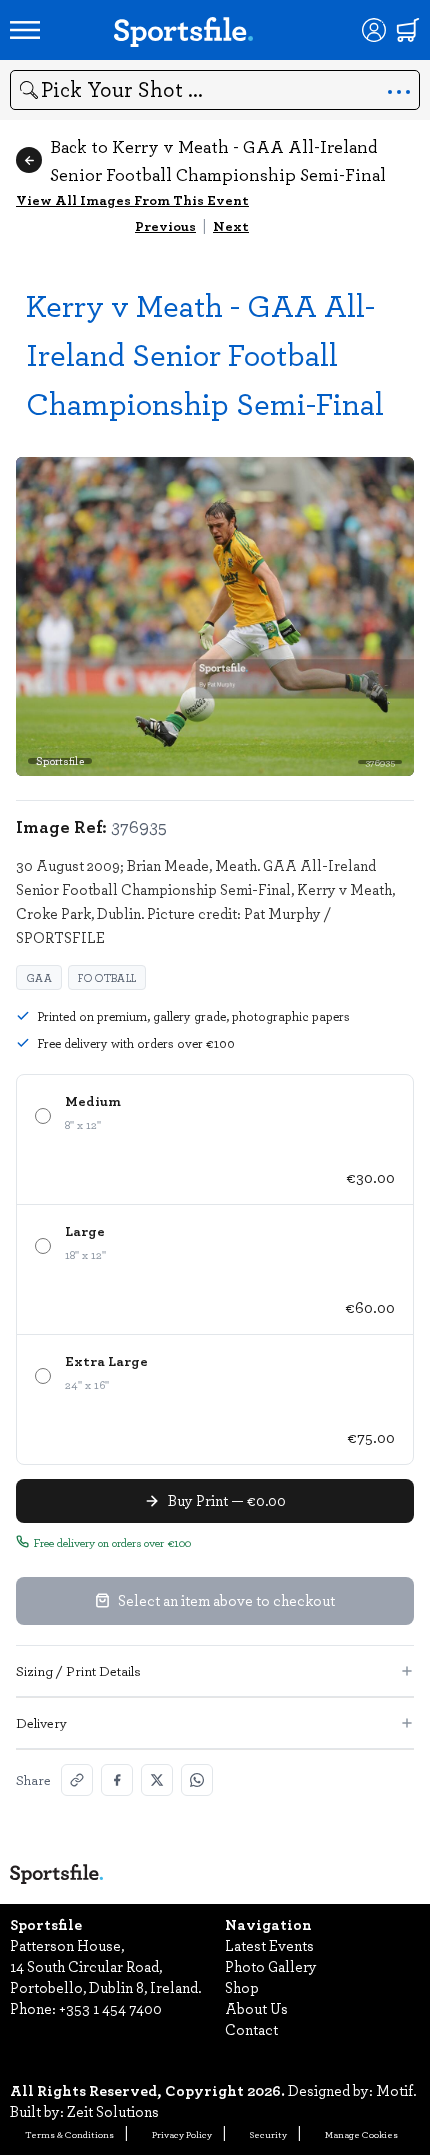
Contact (251, 2029)
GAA (39, 977)
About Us (256, 2008)
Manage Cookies (361, 2134)
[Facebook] (117, 1780)
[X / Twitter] (157, 1780)
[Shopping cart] (408, 30)
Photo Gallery (271, 1966)
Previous (165, 225)
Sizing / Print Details (78, 1670)
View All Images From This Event (132, 199)
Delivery (41, 1722)
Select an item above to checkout (226, 1600)
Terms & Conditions (69, 2134)
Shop (242, 1987)
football (107, 977)
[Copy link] (77, 1780)
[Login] (374, 30)
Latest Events (269, 1945)
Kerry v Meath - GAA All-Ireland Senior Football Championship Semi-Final (205, 353)
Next (231, 225)
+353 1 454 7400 (110, 2008)
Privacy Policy (182, 2134)
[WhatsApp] (197, 1780)
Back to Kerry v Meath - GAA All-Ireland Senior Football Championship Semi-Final (218, 160)
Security (268, 2134)
